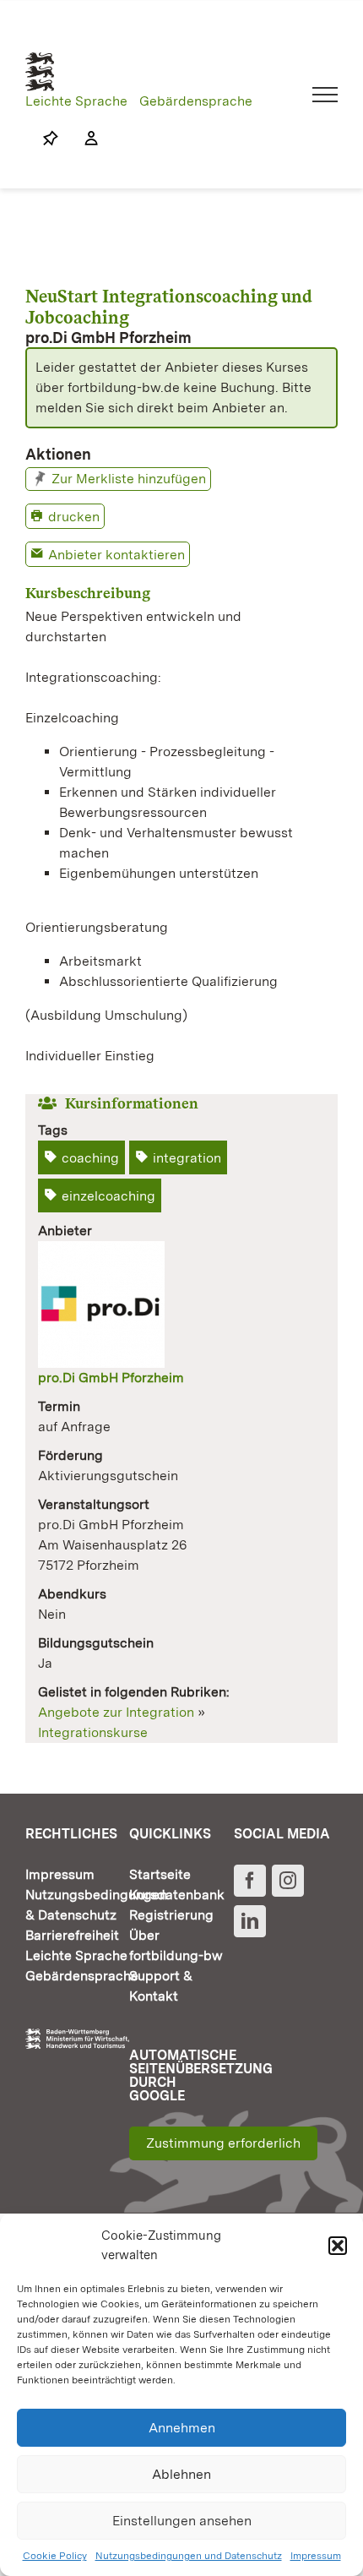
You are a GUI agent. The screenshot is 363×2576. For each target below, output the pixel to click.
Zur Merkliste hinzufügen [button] (129, 479)
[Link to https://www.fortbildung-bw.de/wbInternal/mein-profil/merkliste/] (51, 139)
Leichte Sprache (76, 101)
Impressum (316, 2556)
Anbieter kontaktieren (116, 555)
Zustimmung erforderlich (223, 2143)
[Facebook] (250, 1881)
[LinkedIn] (250, 1921)
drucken (74, 517)
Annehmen (182, 2428)
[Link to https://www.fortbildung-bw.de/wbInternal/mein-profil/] (83, 139)
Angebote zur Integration (116, 1712)
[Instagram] (288, 1881)
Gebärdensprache (196, 101)
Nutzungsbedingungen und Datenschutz (189, 2556)
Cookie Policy (55, 2556)
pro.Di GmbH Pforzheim (111, 1378)
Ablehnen (181, 2474)
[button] (338, 2246)
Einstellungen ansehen (182, 2521)
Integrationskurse (93, 1732)
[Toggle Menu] (325, 95)
